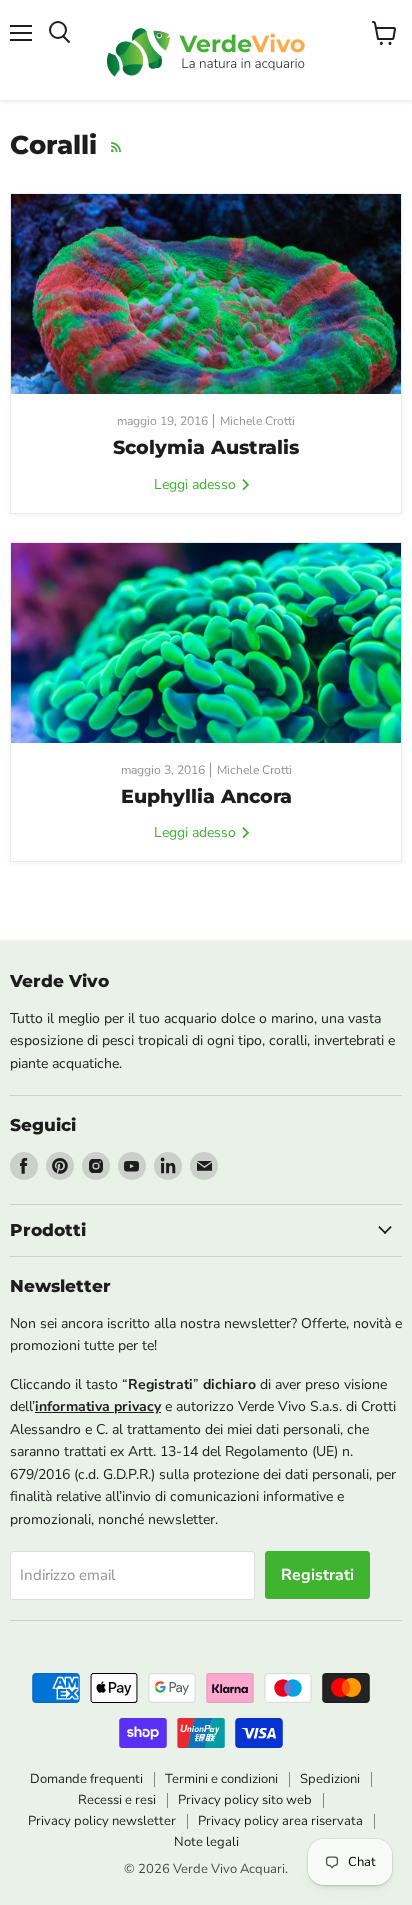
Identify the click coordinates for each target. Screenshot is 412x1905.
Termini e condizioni (221, 1779)
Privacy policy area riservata (280, 1821)
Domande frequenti (86, 1779)
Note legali (206, 1842)
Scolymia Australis (206, 447)
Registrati (317, 1575)
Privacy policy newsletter (102, 1821)
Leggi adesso (197, 484)
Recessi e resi (117, 1800)
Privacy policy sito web (245, 1800)
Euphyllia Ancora (206, 796)
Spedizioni (330, 1779)
